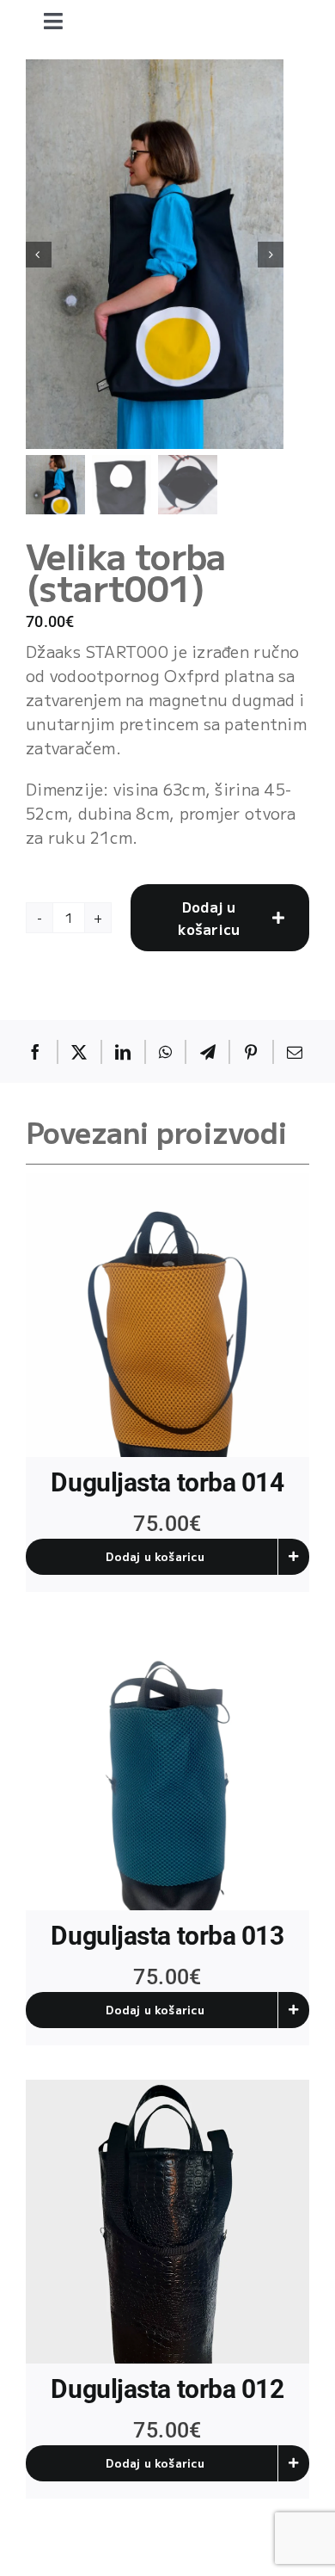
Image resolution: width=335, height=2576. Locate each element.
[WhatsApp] (165, 1052)
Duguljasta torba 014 (167, 1482)
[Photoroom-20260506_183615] (167, 1768)
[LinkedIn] (123, 1052)
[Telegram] (208, 1052)
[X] (79, 1052)
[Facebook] (35, 1052)
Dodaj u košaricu (209, 918)
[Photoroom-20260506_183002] (167, 1315)
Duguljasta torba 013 (167, 1936)
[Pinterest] (251, 1052)
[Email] (295, 1052)
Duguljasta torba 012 (167, 2389)
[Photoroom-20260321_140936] (167, 2222)
